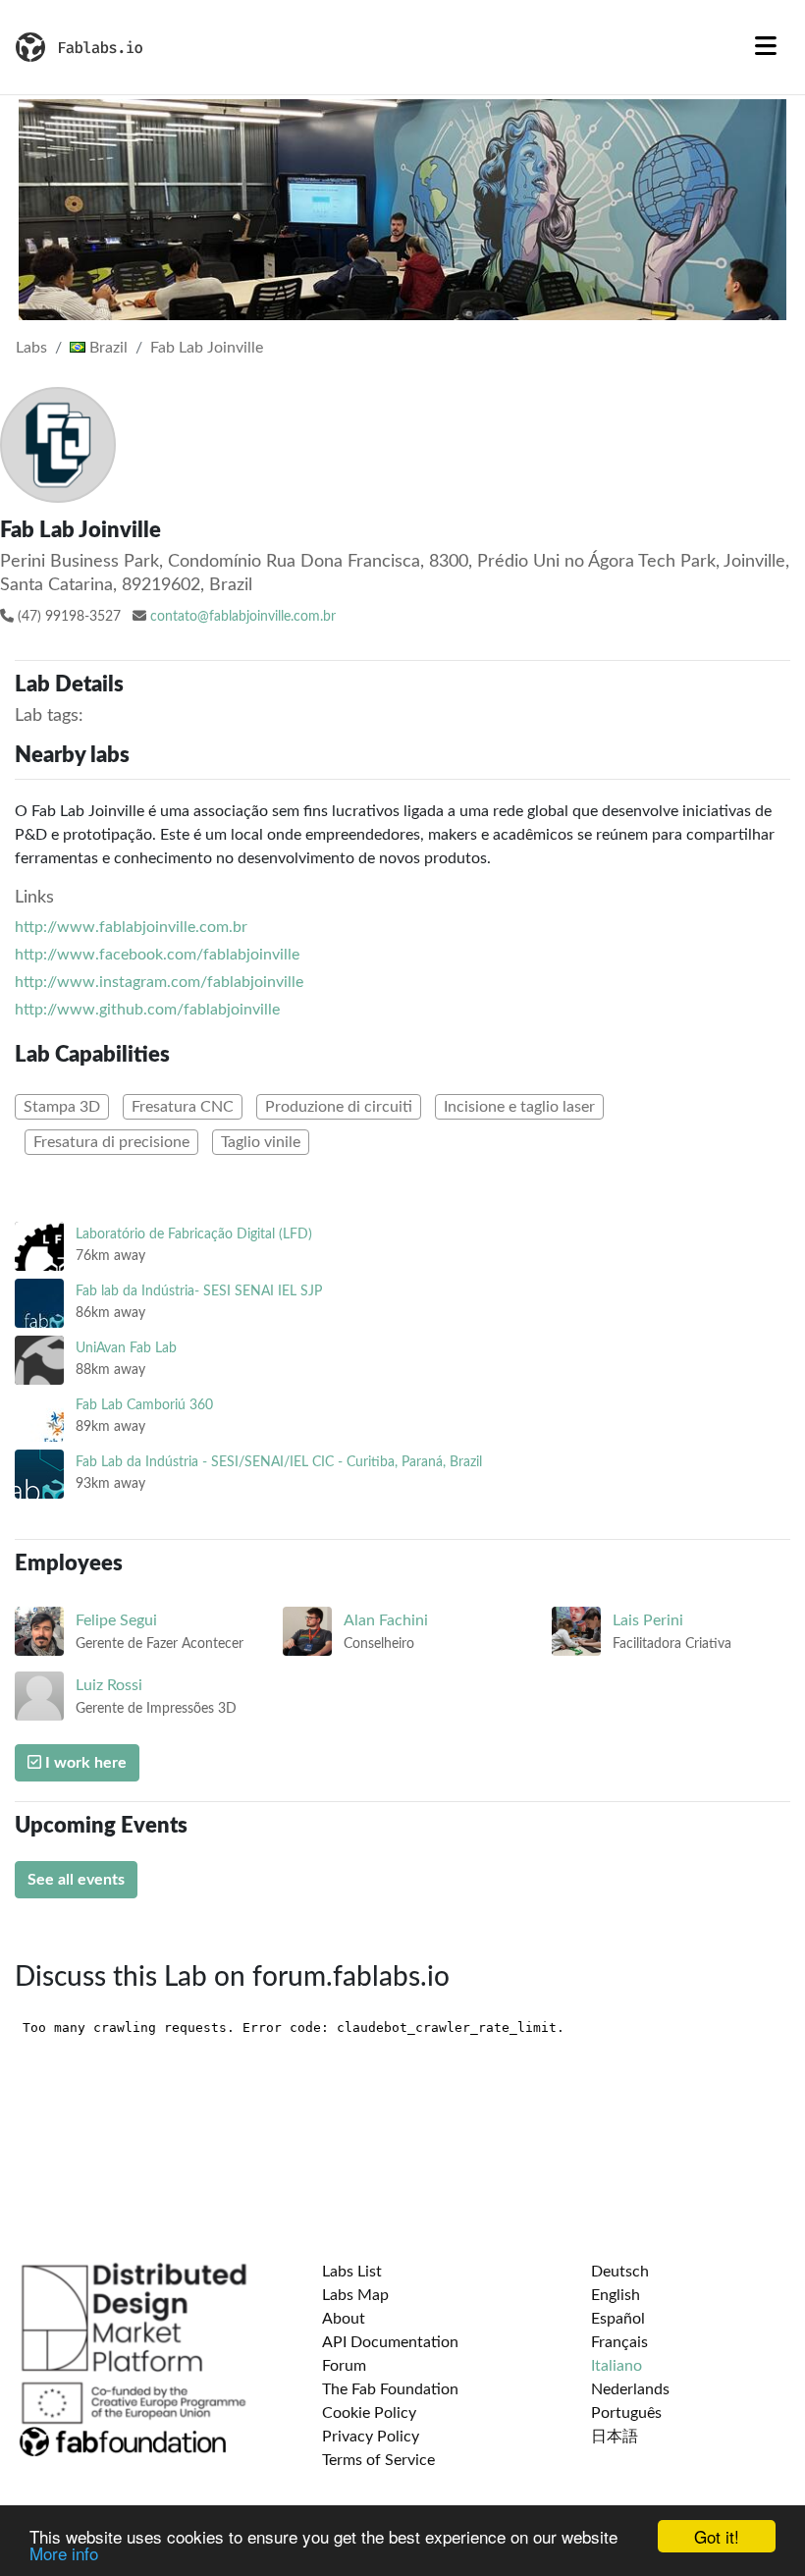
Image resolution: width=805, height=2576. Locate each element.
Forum (344, 2366)
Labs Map (355, 2295)
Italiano (617, 2366)
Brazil (107, 348)
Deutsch (620, 2272)
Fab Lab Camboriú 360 (144, 1405)
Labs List (352, 2272)
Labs (31, 348)
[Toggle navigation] (766, 47)
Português (626, 2413)
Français (619, 2342)
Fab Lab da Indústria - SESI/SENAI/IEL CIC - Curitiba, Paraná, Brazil (279, 1462)
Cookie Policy (369, 2413)
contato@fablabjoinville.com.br (243, 617)
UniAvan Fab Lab (126, 1348)
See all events (76, 1880)
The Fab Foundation (390, 2389)
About (344, 2319)
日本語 (615, 2437)
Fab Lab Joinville (207, 348)
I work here (84, 1763)
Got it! (717, 2536)
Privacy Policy (371, 2437)
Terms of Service (378, 2460)
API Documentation (390, 2342)
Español (618, 2319)
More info (64, 2553)
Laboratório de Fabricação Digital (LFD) (194, 1234)
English (616, 2295)
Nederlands (630, 2389)
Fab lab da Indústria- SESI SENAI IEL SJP (199, 1291)
